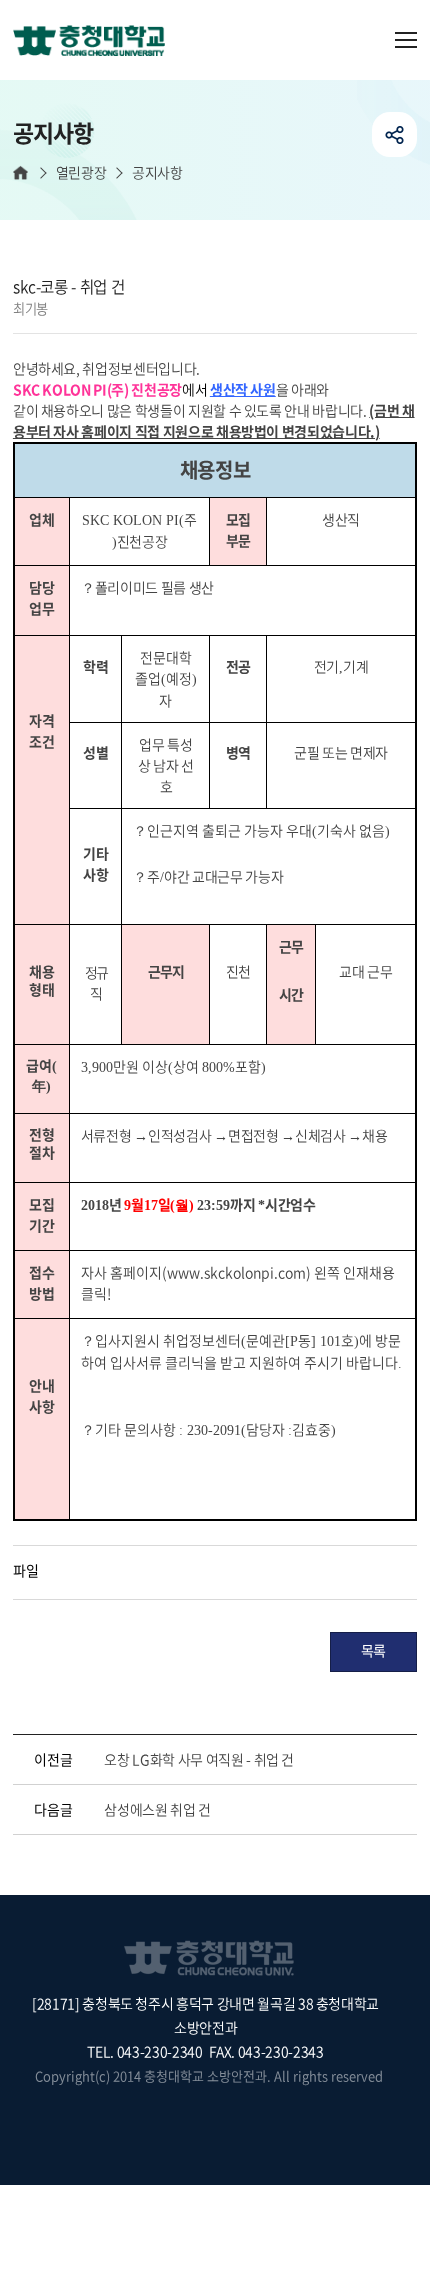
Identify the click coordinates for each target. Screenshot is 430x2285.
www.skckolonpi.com (236, 1272)
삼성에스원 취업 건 (157, 1809)
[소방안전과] (97, 42)
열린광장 (81, 172)
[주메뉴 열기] (406, 40)
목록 (373, 1650)
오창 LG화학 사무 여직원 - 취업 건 (199, 1759)
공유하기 (394, 134)
